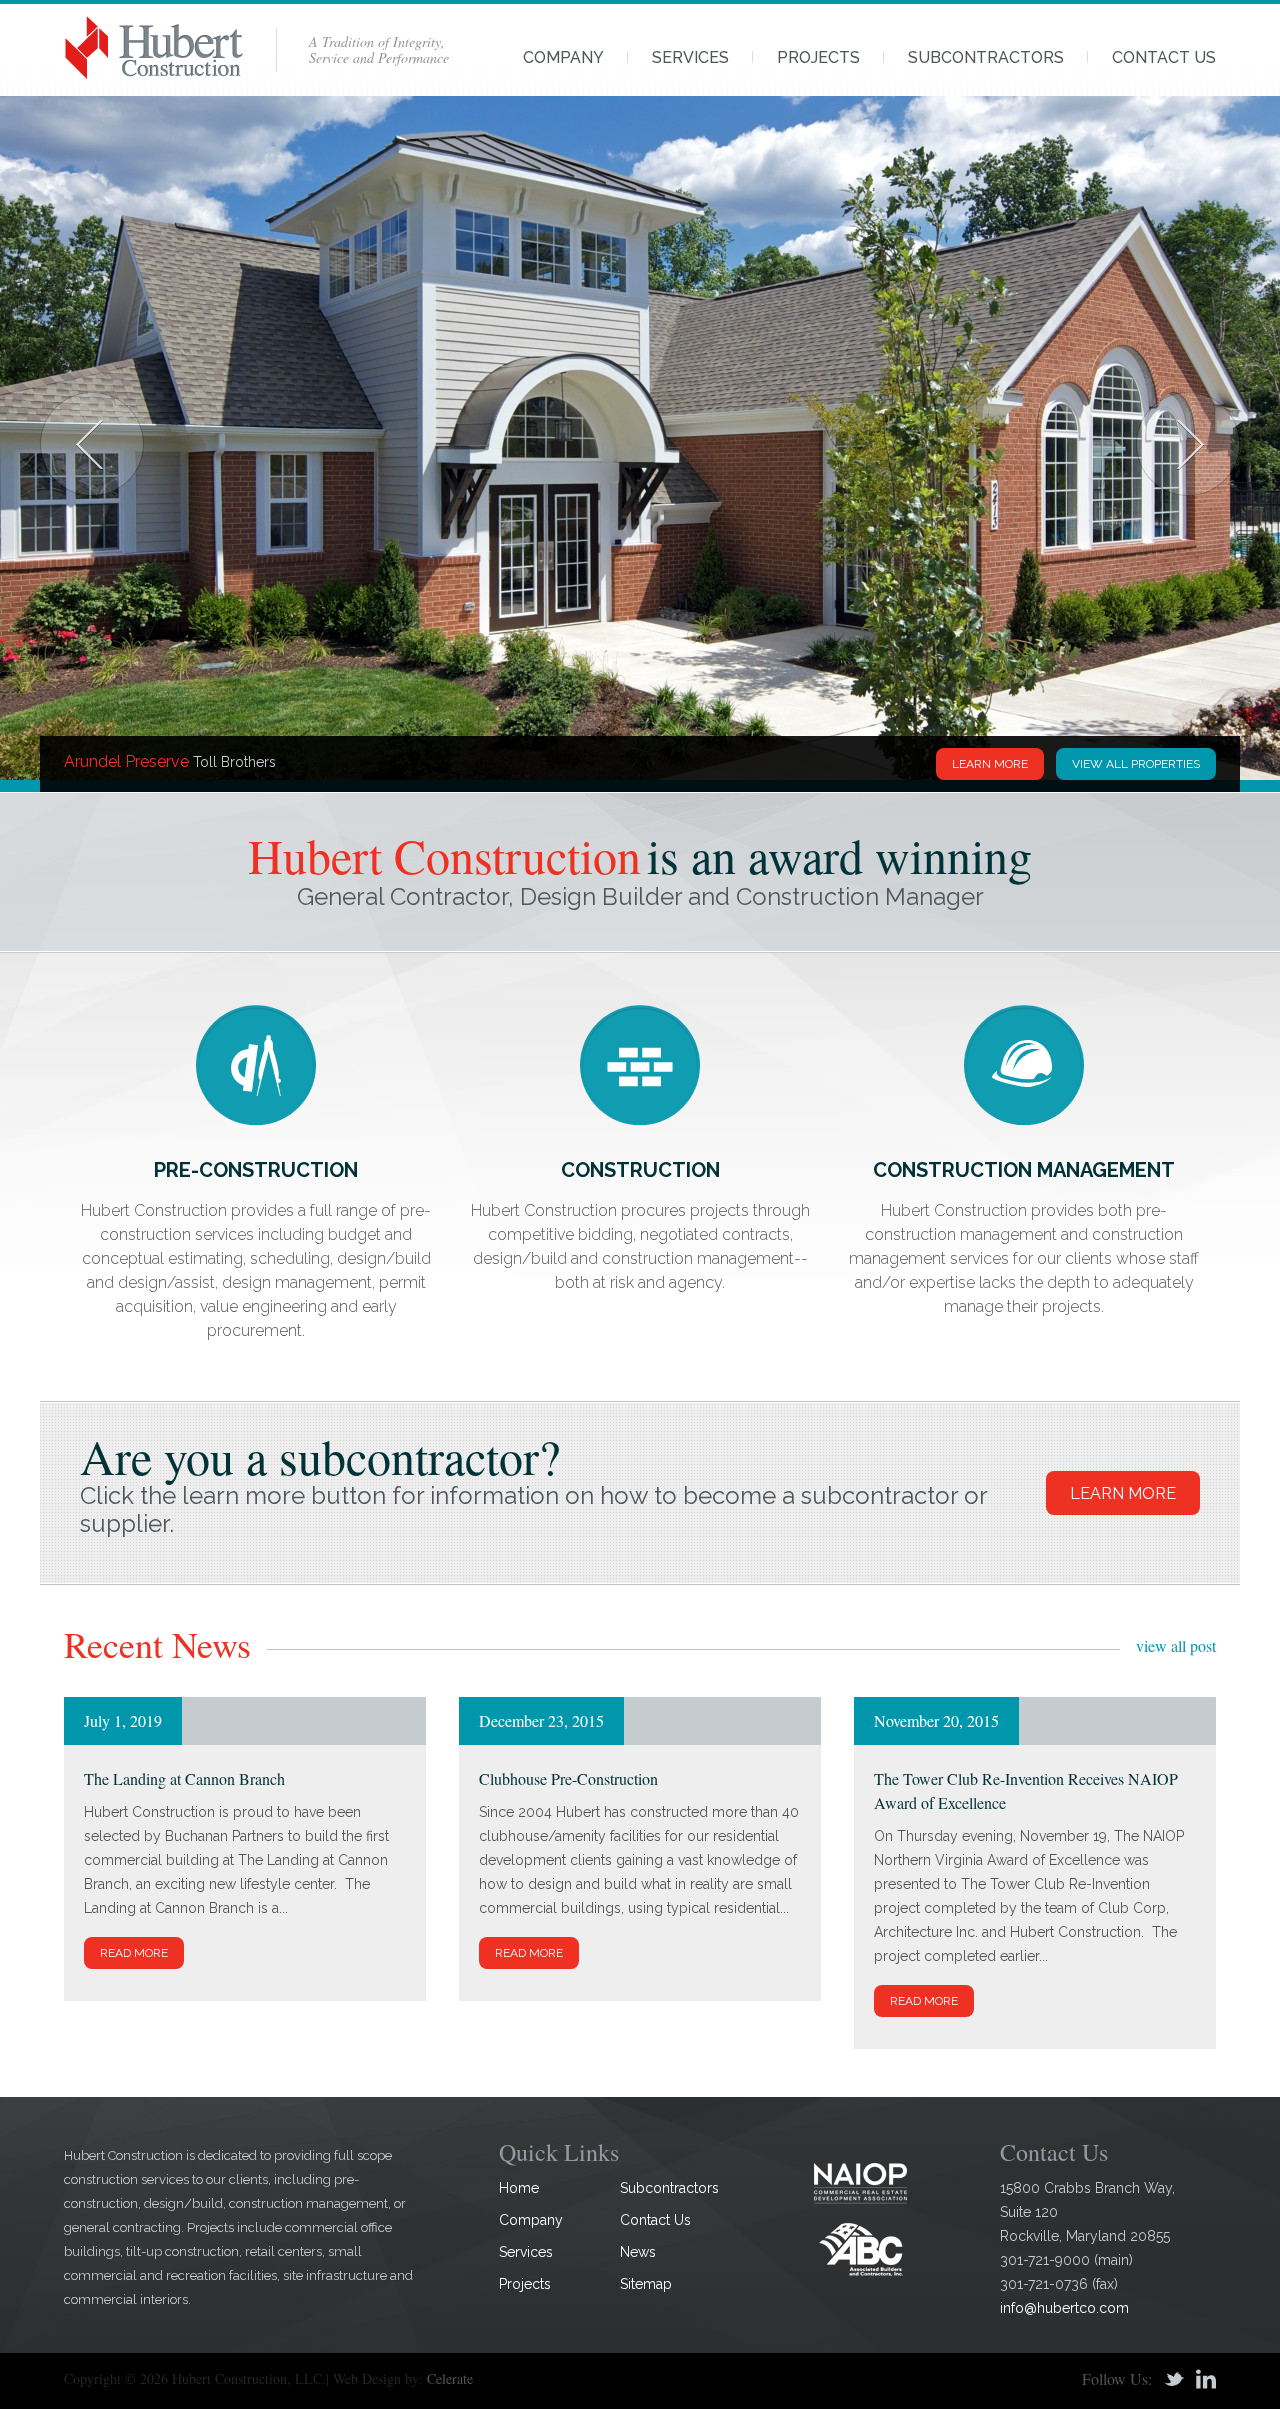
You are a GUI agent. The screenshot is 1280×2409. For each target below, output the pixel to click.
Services (690, 57)
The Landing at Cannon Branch (184, 1778)
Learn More (990, 764)
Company (563, 57)
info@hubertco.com (1064, 2308)
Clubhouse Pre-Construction (568, 1778)
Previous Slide (92, 444)
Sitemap (646, 2284)
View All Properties (1136, 764)
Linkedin (1206, 2379)
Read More (134, 1953)
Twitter (1174, 2379)
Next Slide (1188, 444)
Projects (818, 57)
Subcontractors (986, 57)
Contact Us (1164, 57)
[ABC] (861, 2248)
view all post (1176, 1645)
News (638, 2252)
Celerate (450, 2378)
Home (519, 2188)
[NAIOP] (861, 2182)
